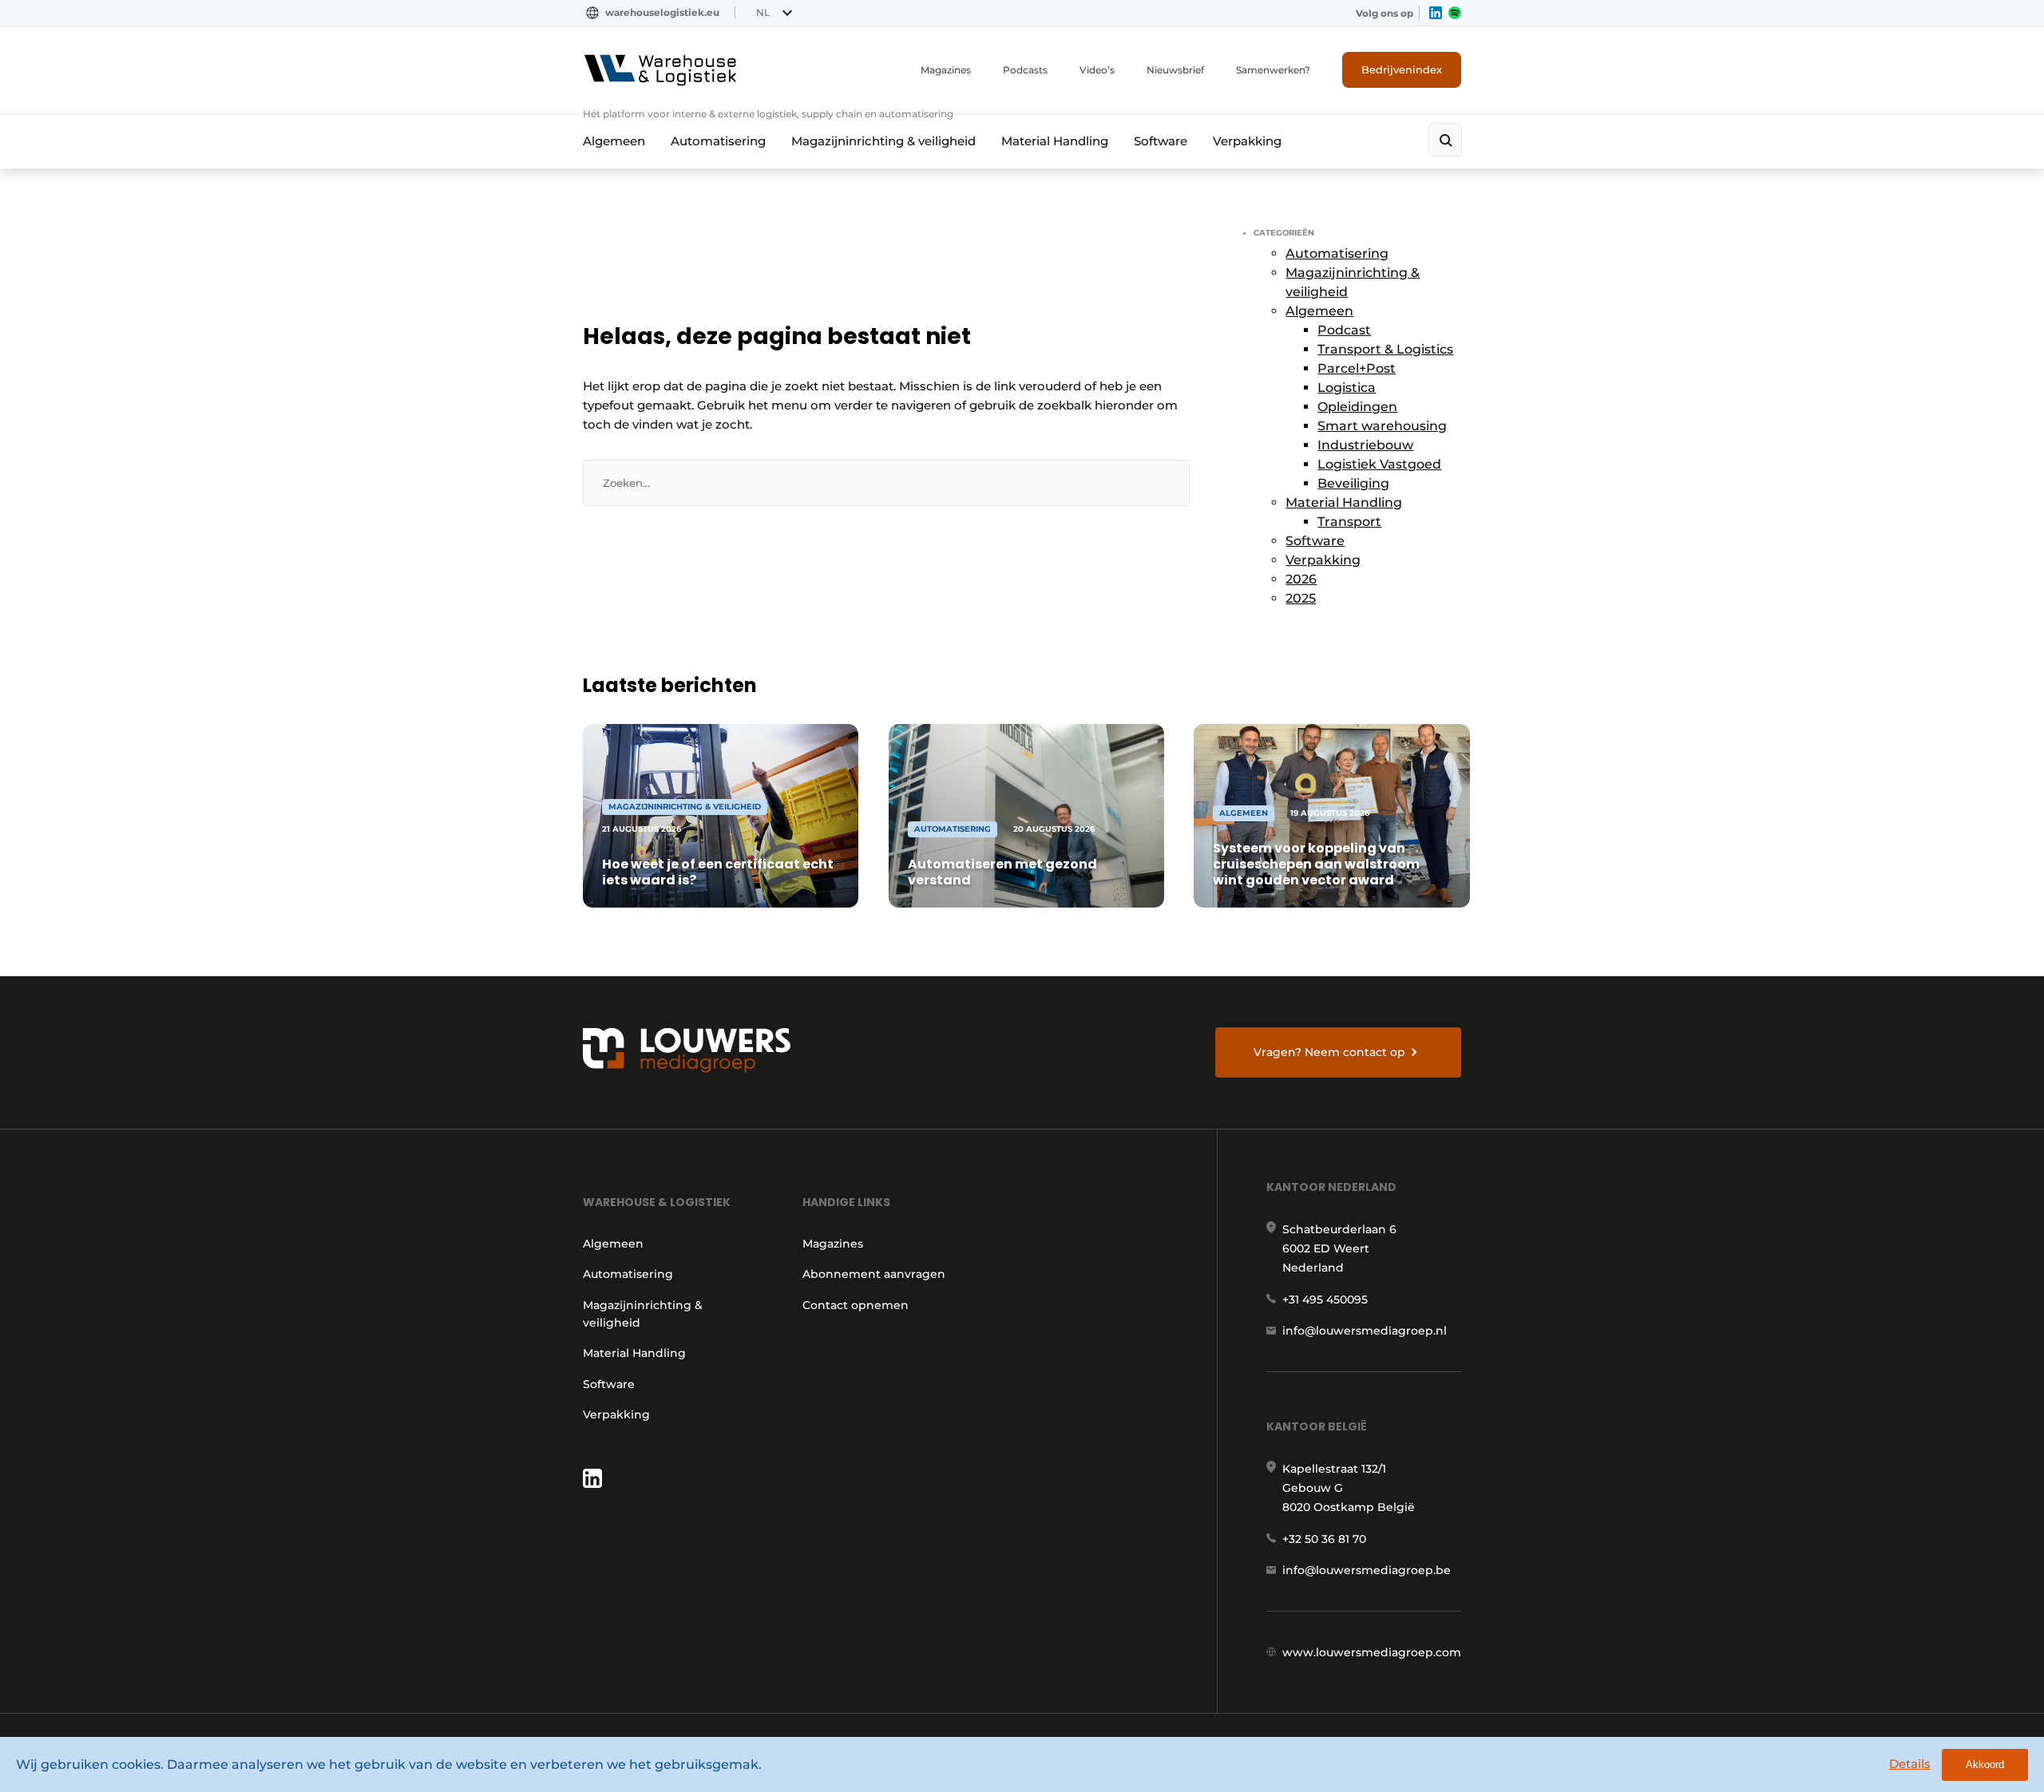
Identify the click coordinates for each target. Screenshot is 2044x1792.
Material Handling (1055, 141)
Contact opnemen (856, 1305)
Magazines (946, 70)
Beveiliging (1353, 483)
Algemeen (614, 141)
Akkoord (1985, 1764)
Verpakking (1247, 141)
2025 (1301, 598)
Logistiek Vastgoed (1379, 464)
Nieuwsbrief (1175, 70)
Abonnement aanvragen (874, 1274)
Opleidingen (1357, 407)
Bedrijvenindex (1402, 69)
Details (1910, 1764)
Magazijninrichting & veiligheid (883, 141)
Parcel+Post (1357, 368)
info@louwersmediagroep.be (1367, 1570)
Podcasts (1025, 70)
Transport (1349, 522)
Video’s (1097, 70)
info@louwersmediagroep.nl (1365, 1331)
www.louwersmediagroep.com (1372, 1652)
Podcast (1344, 330)
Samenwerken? (1273, 70)
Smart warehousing (1382, 426)
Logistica (1347, 388)
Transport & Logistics (1385, 349)
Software (1161, 141)
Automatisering (718, 141)
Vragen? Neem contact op (1329, 1052)
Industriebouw (1365, 445)
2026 (1301, 579)
